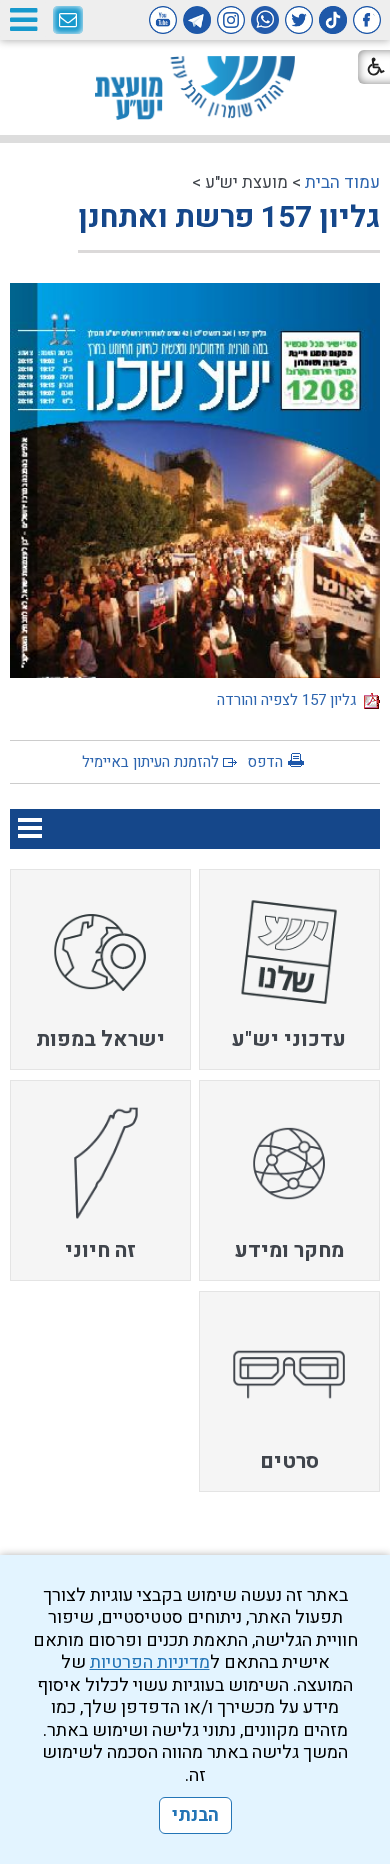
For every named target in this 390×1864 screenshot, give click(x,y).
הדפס (265, 762)
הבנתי (195, 1815)
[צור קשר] (68, 21)
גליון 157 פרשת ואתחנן (229, 218)
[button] (23, 19)
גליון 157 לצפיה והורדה (290, 700)
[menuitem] (290, 969)
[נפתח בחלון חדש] (367, 20)
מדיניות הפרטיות (150, 1662)
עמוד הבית (342, 182)
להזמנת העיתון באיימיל (150, 762)
